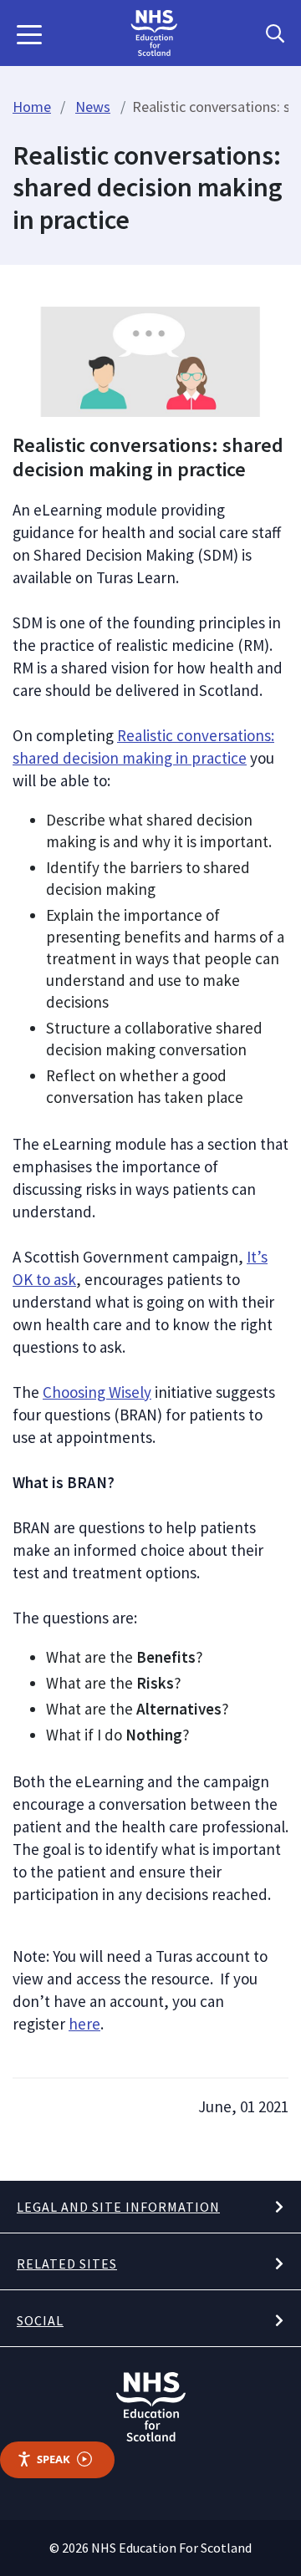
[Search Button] (275, 33)
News (93, 107)
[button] (29, 33)
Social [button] (40, 2320)
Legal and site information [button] (118, 2207)
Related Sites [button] (67, 2264)
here (84, 2024)
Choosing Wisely (97, 1392)
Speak (54, 2459)
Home (32, 107)
